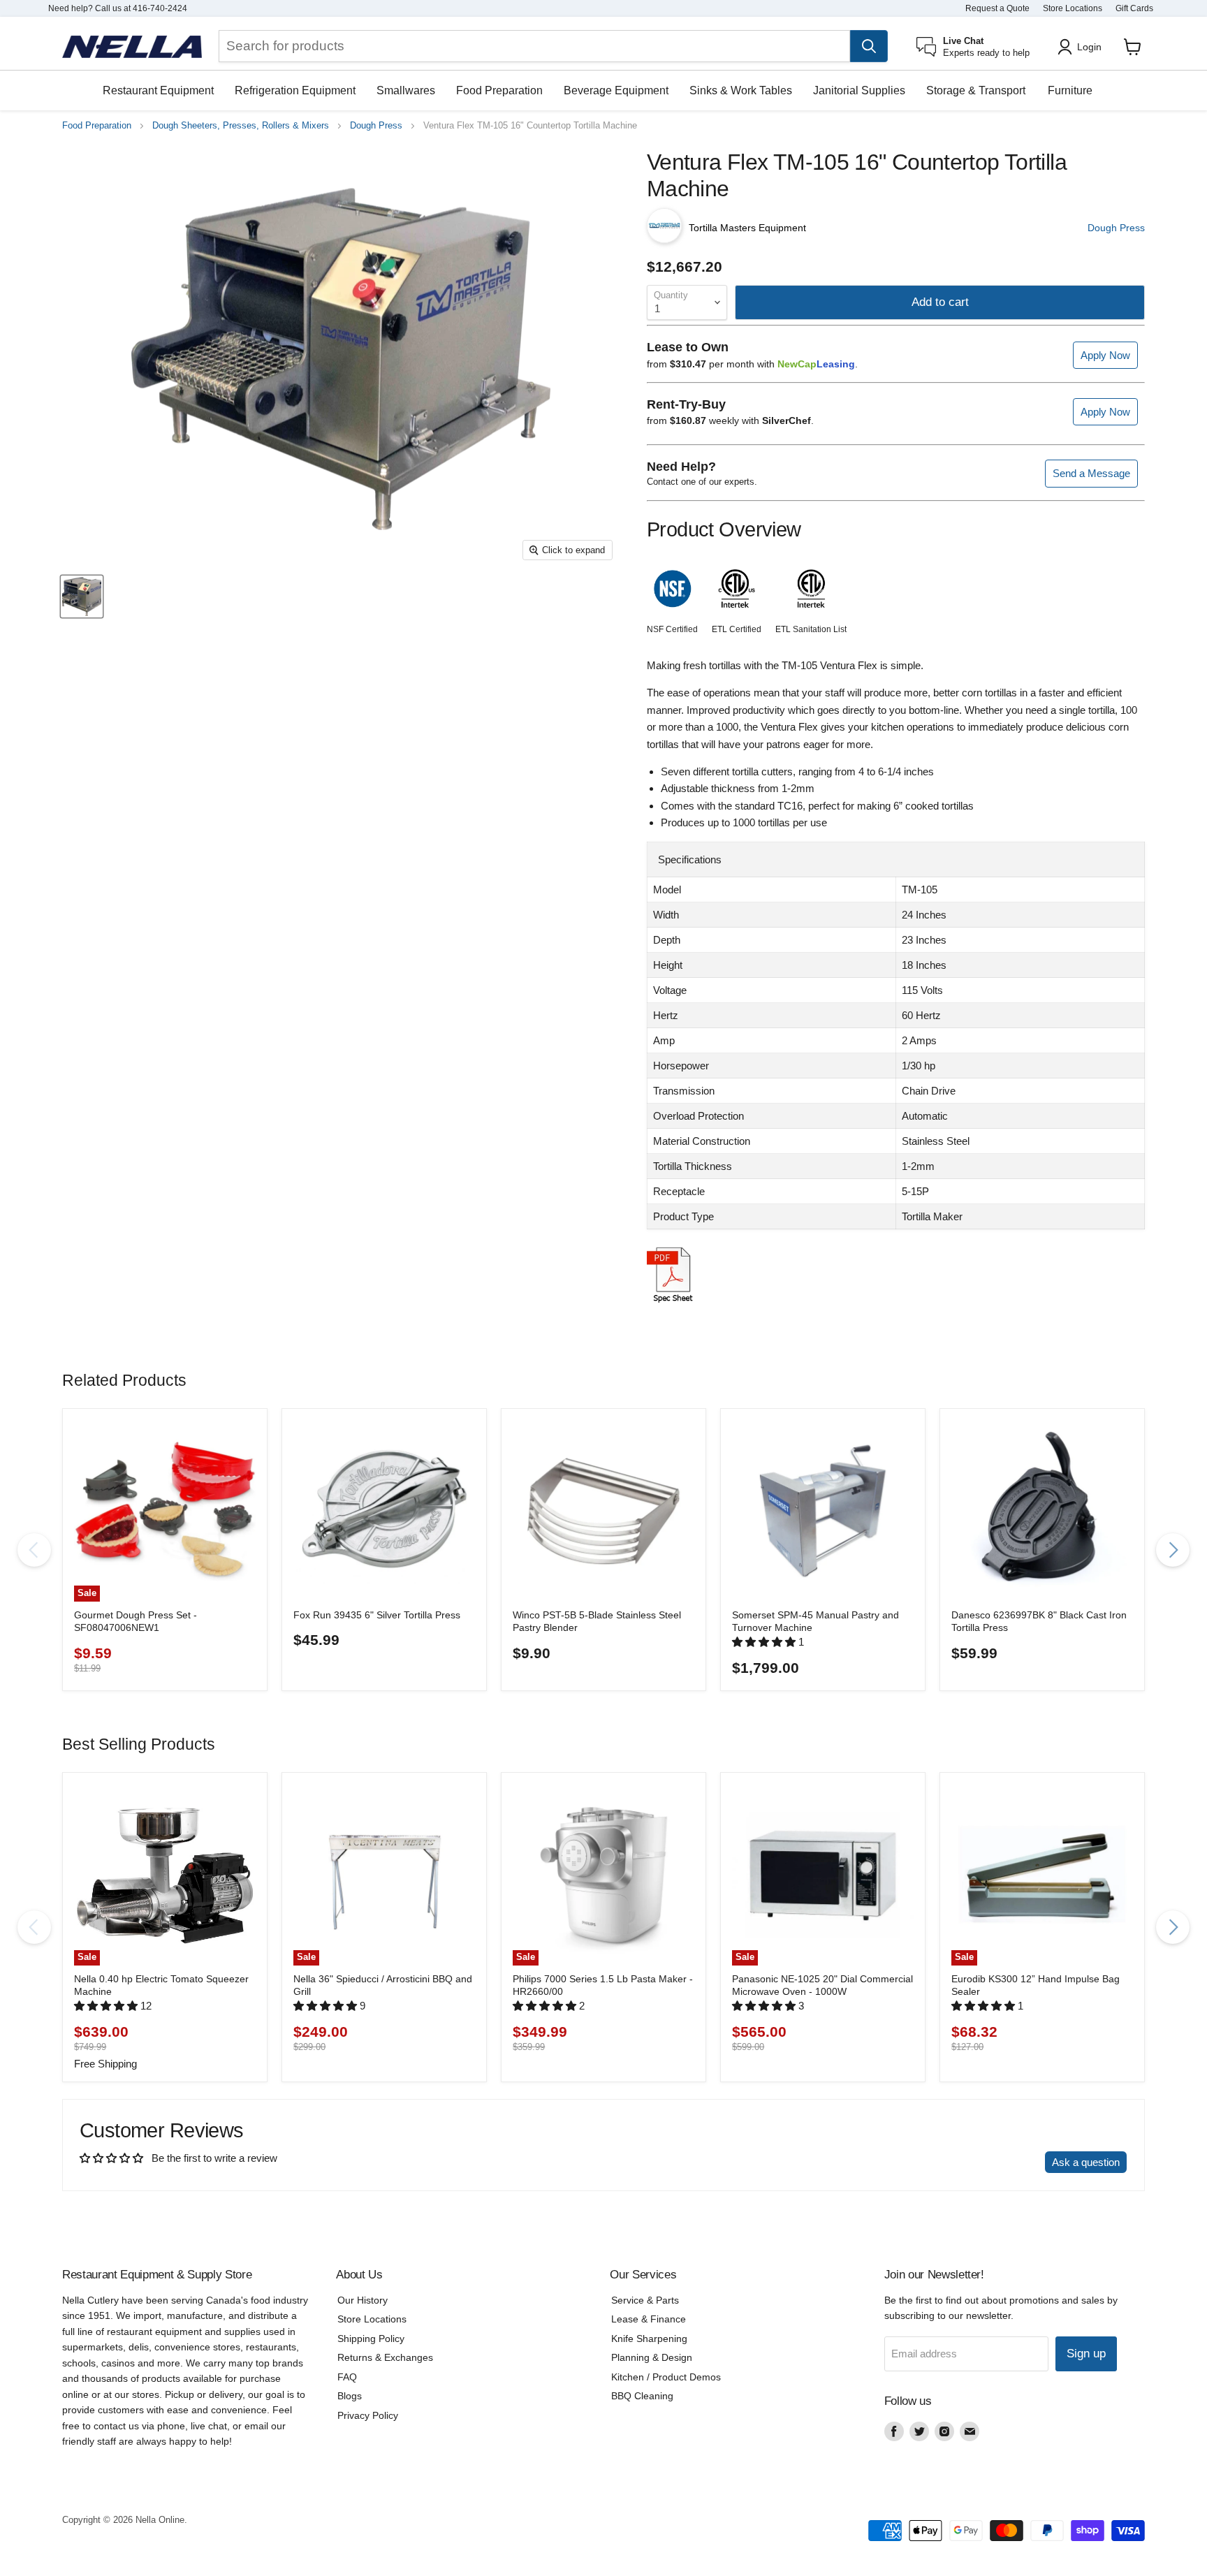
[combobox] (534, 46)
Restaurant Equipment (158, 90)
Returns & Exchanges (385, 2357)
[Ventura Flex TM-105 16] (82, 597)
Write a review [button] (998, 2162)
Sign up (1086, 2354)
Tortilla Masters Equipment (747, 228)
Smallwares (406, 90)
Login (1089, 47)
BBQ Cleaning (642, 2396)
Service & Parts (645, 2300)
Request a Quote (997, 8)
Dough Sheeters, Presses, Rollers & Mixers (241, 126)
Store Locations (1073, 8)
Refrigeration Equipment (295, 90)
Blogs (350, 2396)
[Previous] (34, 1550)
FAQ (347, 2377)
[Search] (869, 46)
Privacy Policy (368, 2415)
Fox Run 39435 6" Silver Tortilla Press (377, 1615)
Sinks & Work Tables (741, 90)
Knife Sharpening (649, 2339)
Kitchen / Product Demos (666, 2377)
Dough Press (376, 126)
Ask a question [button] (1086, 2162)
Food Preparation (499, 90)
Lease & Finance (649, 2319)
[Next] (1173, 1550)
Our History (363, 2300)
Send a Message (1091, 473)
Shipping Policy (371, 2339)
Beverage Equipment (616, 90)
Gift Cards (1134, 8)
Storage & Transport (976, 90)
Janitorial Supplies (859, 90)
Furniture (1070, 90)
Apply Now (1105, 355)
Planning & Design (652, 2357)
